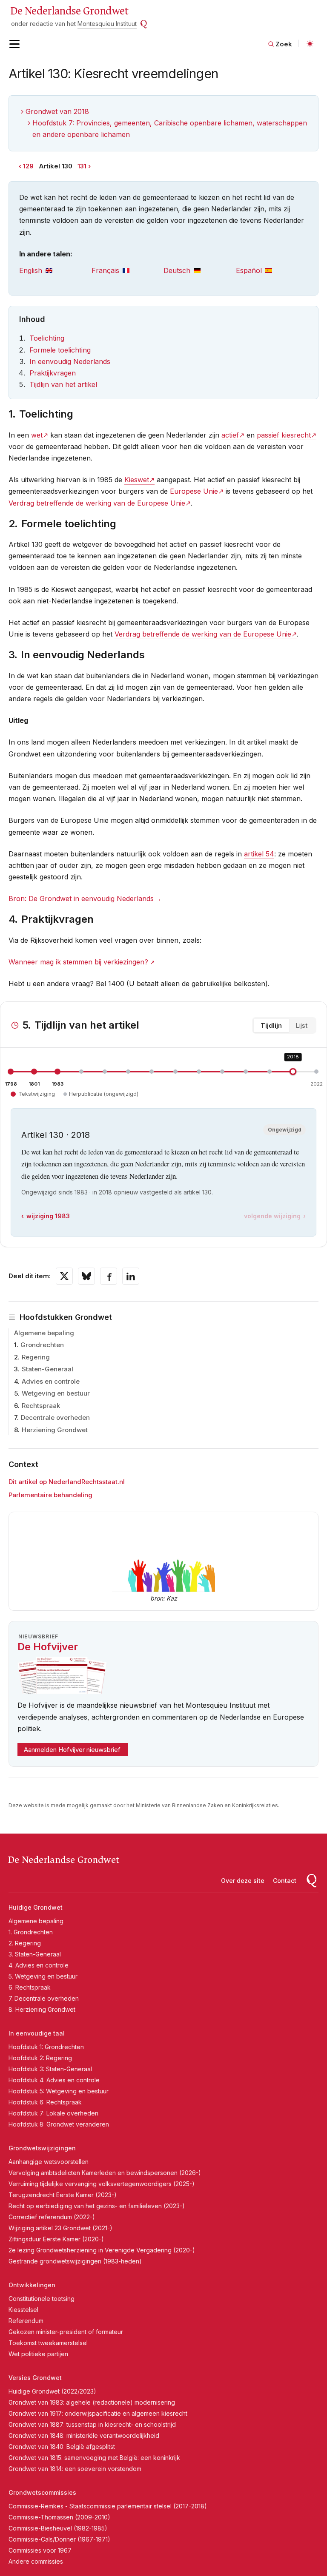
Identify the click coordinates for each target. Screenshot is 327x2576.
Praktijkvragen (53, 373)
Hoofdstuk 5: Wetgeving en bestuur (59, 2091)
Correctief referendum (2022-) (52, 2217)
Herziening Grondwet (55, 1430)
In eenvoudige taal (37, 2033)
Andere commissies (36, 2561)
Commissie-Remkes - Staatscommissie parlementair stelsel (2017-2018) (108, 2506)
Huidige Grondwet (36, 1907)
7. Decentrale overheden (44, 1998)
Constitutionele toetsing (42, 2299)
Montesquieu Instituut (107, 24)
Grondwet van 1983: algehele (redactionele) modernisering (92, 2402)
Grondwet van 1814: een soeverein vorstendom (75, 2469)
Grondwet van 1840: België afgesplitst (62, 2447)
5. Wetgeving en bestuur (43, 1976)
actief (230, 435)
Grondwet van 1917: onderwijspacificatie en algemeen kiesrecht (98, 2413)
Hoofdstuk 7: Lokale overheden (53, 2113)
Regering (36, 1357)
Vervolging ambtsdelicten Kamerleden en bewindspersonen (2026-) (105, 2173)
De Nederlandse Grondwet (69, 11)
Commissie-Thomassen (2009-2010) (59, 2517)
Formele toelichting (60, 350)
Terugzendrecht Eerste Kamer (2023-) (63, 2195)
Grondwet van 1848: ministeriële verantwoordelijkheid (84, 2435)
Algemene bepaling (44, 1333)
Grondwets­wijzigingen (42, 2148)
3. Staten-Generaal (35, 1954)
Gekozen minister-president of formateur (66, 2332)
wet (37, 435)
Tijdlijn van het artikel (63, 384)
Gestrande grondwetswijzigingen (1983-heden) (75, 2261)
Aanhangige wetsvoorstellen (49, 2162)
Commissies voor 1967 (40, 2550)
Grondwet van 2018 (57, 111)
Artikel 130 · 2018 (56, 1135)
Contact (285, 1881)
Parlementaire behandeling (50, 1495)
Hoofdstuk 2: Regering (40, 2058)
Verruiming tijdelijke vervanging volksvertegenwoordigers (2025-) (102, 2184)
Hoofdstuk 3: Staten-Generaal (50, 2069)
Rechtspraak (41, 1406)
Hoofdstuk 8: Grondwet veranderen (59, 2124)
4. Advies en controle (39, 1965)
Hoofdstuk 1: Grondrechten (46, 2047)
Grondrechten (42, 1345)
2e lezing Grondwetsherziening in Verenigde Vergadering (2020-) (102, 2250)
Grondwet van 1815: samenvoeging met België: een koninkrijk (94, 2458)
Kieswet (137, 480)
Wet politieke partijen (38, 2354)
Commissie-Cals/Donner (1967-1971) (59, 2539)
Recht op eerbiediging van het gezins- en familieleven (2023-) (97, 2206)
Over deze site (243, 1881)
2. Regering (25, 1943)
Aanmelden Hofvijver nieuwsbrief (72, 1750)
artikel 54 (259, 854)
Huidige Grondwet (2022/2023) (52, 2391)
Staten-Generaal (47, 1369)
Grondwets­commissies (42, 2492)
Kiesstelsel (23, 2310)
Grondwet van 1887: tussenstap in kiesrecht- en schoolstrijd (92, 2424)
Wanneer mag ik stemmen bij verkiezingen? (78, 962)
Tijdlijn (271, 1025)
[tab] (55, 271)
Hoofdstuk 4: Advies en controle (54, 2080)
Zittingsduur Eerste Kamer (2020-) (56, 2239)
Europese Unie (194, 491)
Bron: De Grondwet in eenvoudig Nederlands (81, 898)
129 (28, 166)
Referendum (26, 2321)
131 (82, 166)
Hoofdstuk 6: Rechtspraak (45, 2102)
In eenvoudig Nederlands (70, 361)
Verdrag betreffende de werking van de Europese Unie (97, 503)
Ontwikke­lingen (32, 2285)
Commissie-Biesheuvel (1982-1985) (58, 2528)
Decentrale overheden (55, 1417)
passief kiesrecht (284, 435)
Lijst (301, 1025)
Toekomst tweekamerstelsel (48, 2343)
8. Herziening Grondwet (42, 2009)
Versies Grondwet (35, 2378)
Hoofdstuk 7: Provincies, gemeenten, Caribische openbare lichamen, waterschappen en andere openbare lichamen (170, 129)
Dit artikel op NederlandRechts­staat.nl (67, 1482)
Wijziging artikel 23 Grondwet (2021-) (60, 2228)
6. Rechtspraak (30, 1987)
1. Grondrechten (31, 1932)
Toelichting (47, 338)
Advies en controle (51, 1381)
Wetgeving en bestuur (56, 1393)
